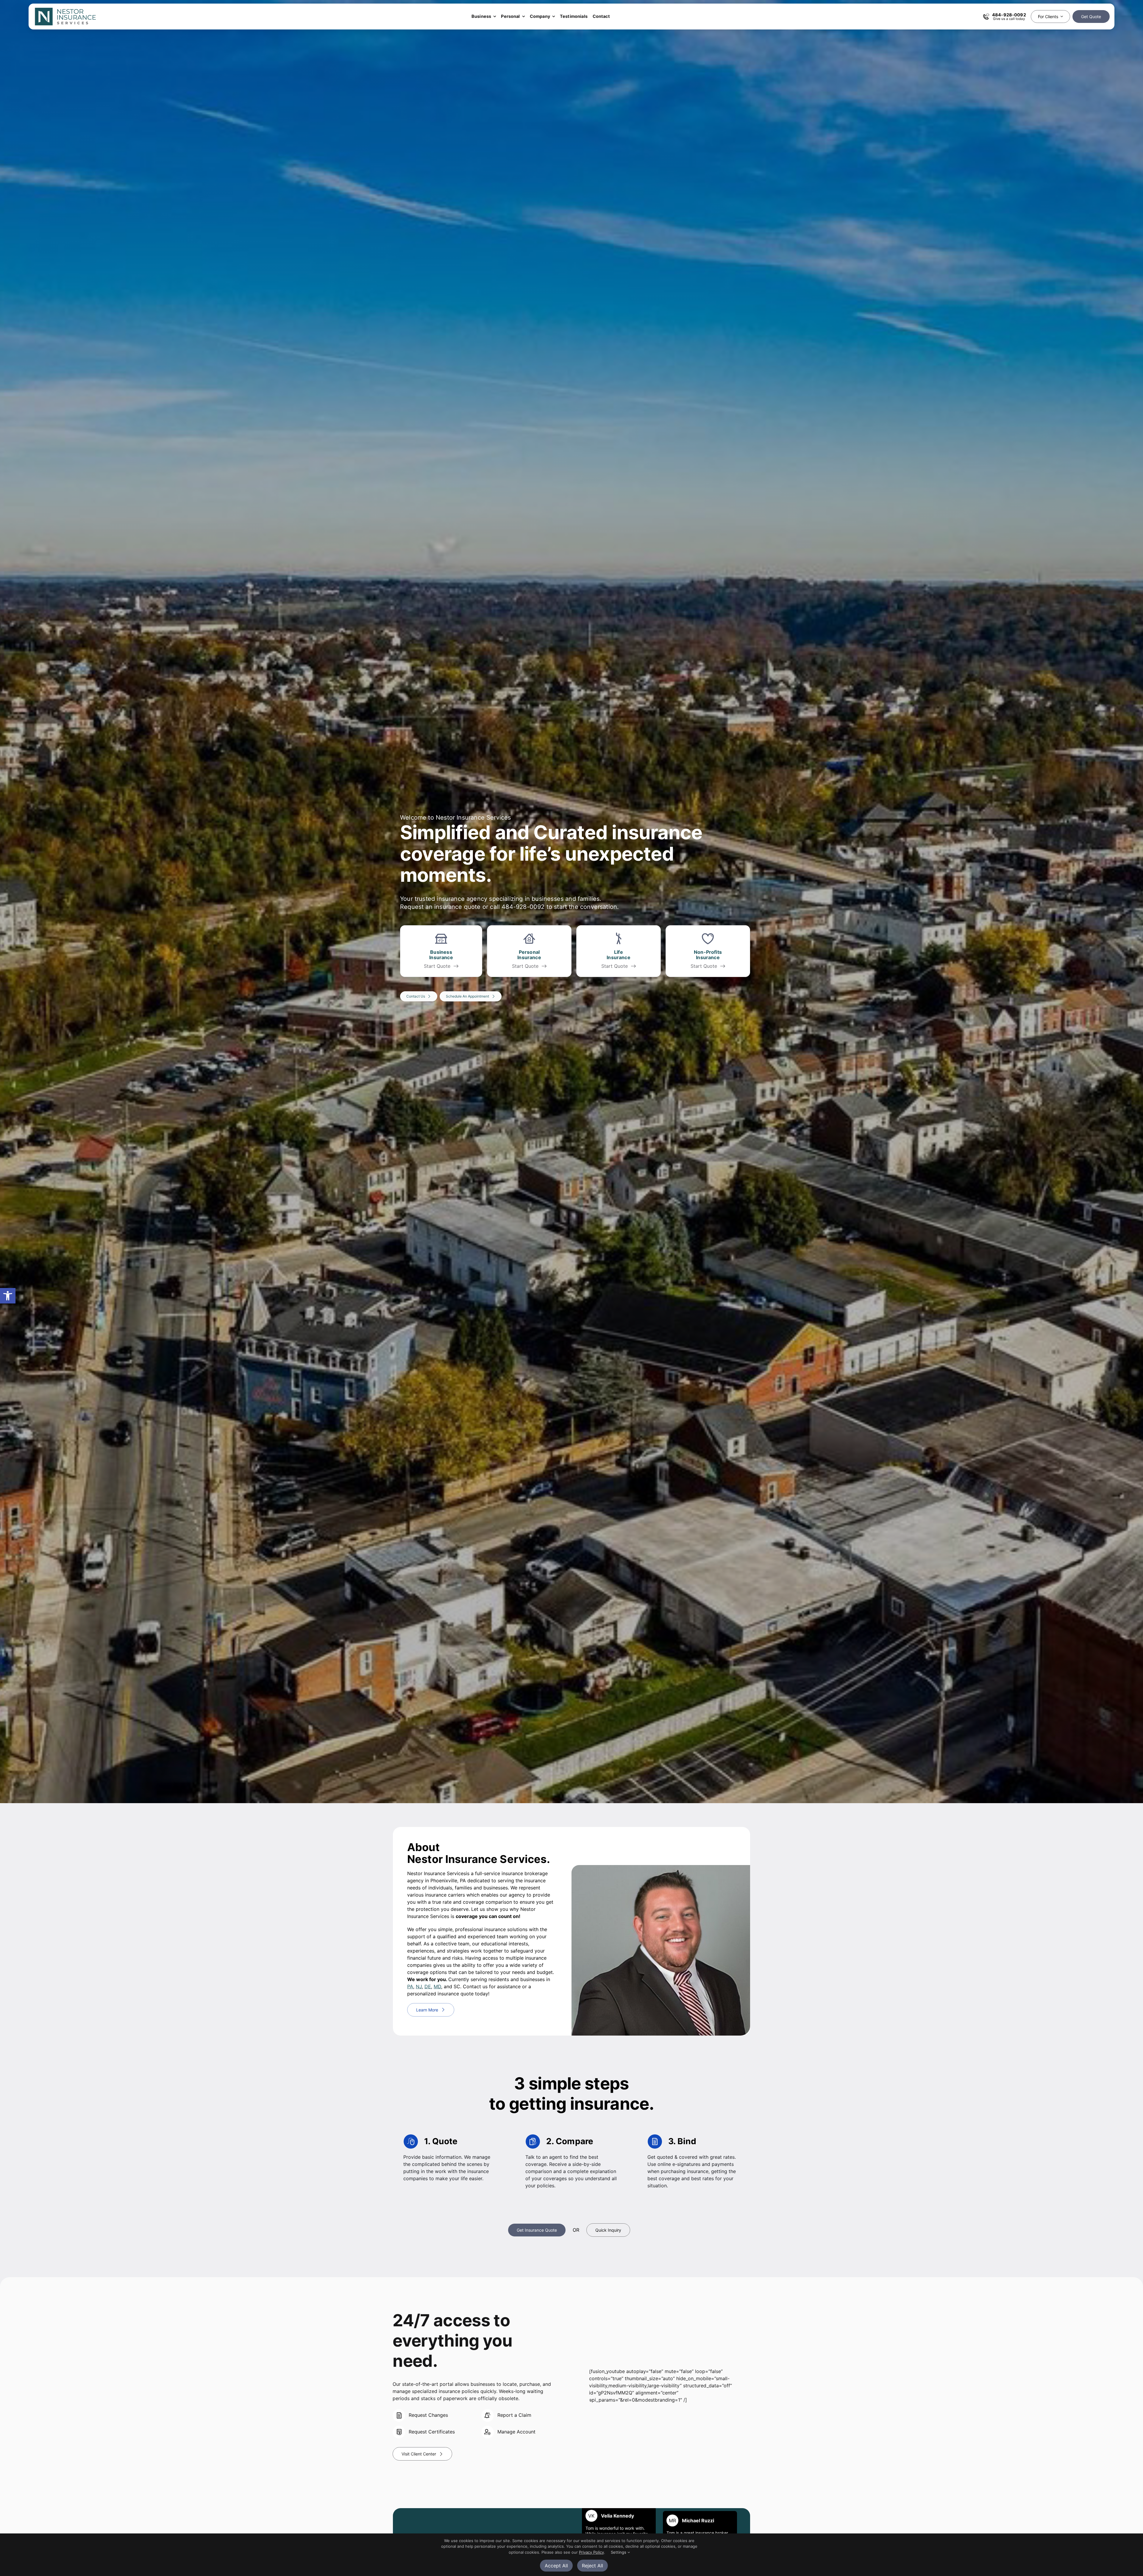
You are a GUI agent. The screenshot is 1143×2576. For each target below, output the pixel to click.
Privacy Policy (591, 2552)
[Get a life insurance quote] (619, 951)
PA (410, 1986)
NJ (419, 1986)
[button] (8, 1296)
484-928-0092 (523, 907)
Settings (619, 2552)
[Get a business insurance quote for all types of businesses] (441, 951)
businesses (548, 899)
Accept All (556, 2566)
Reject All (592, 2566)
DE (428, 1986)
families (589, 899)
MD (437, 1986)
